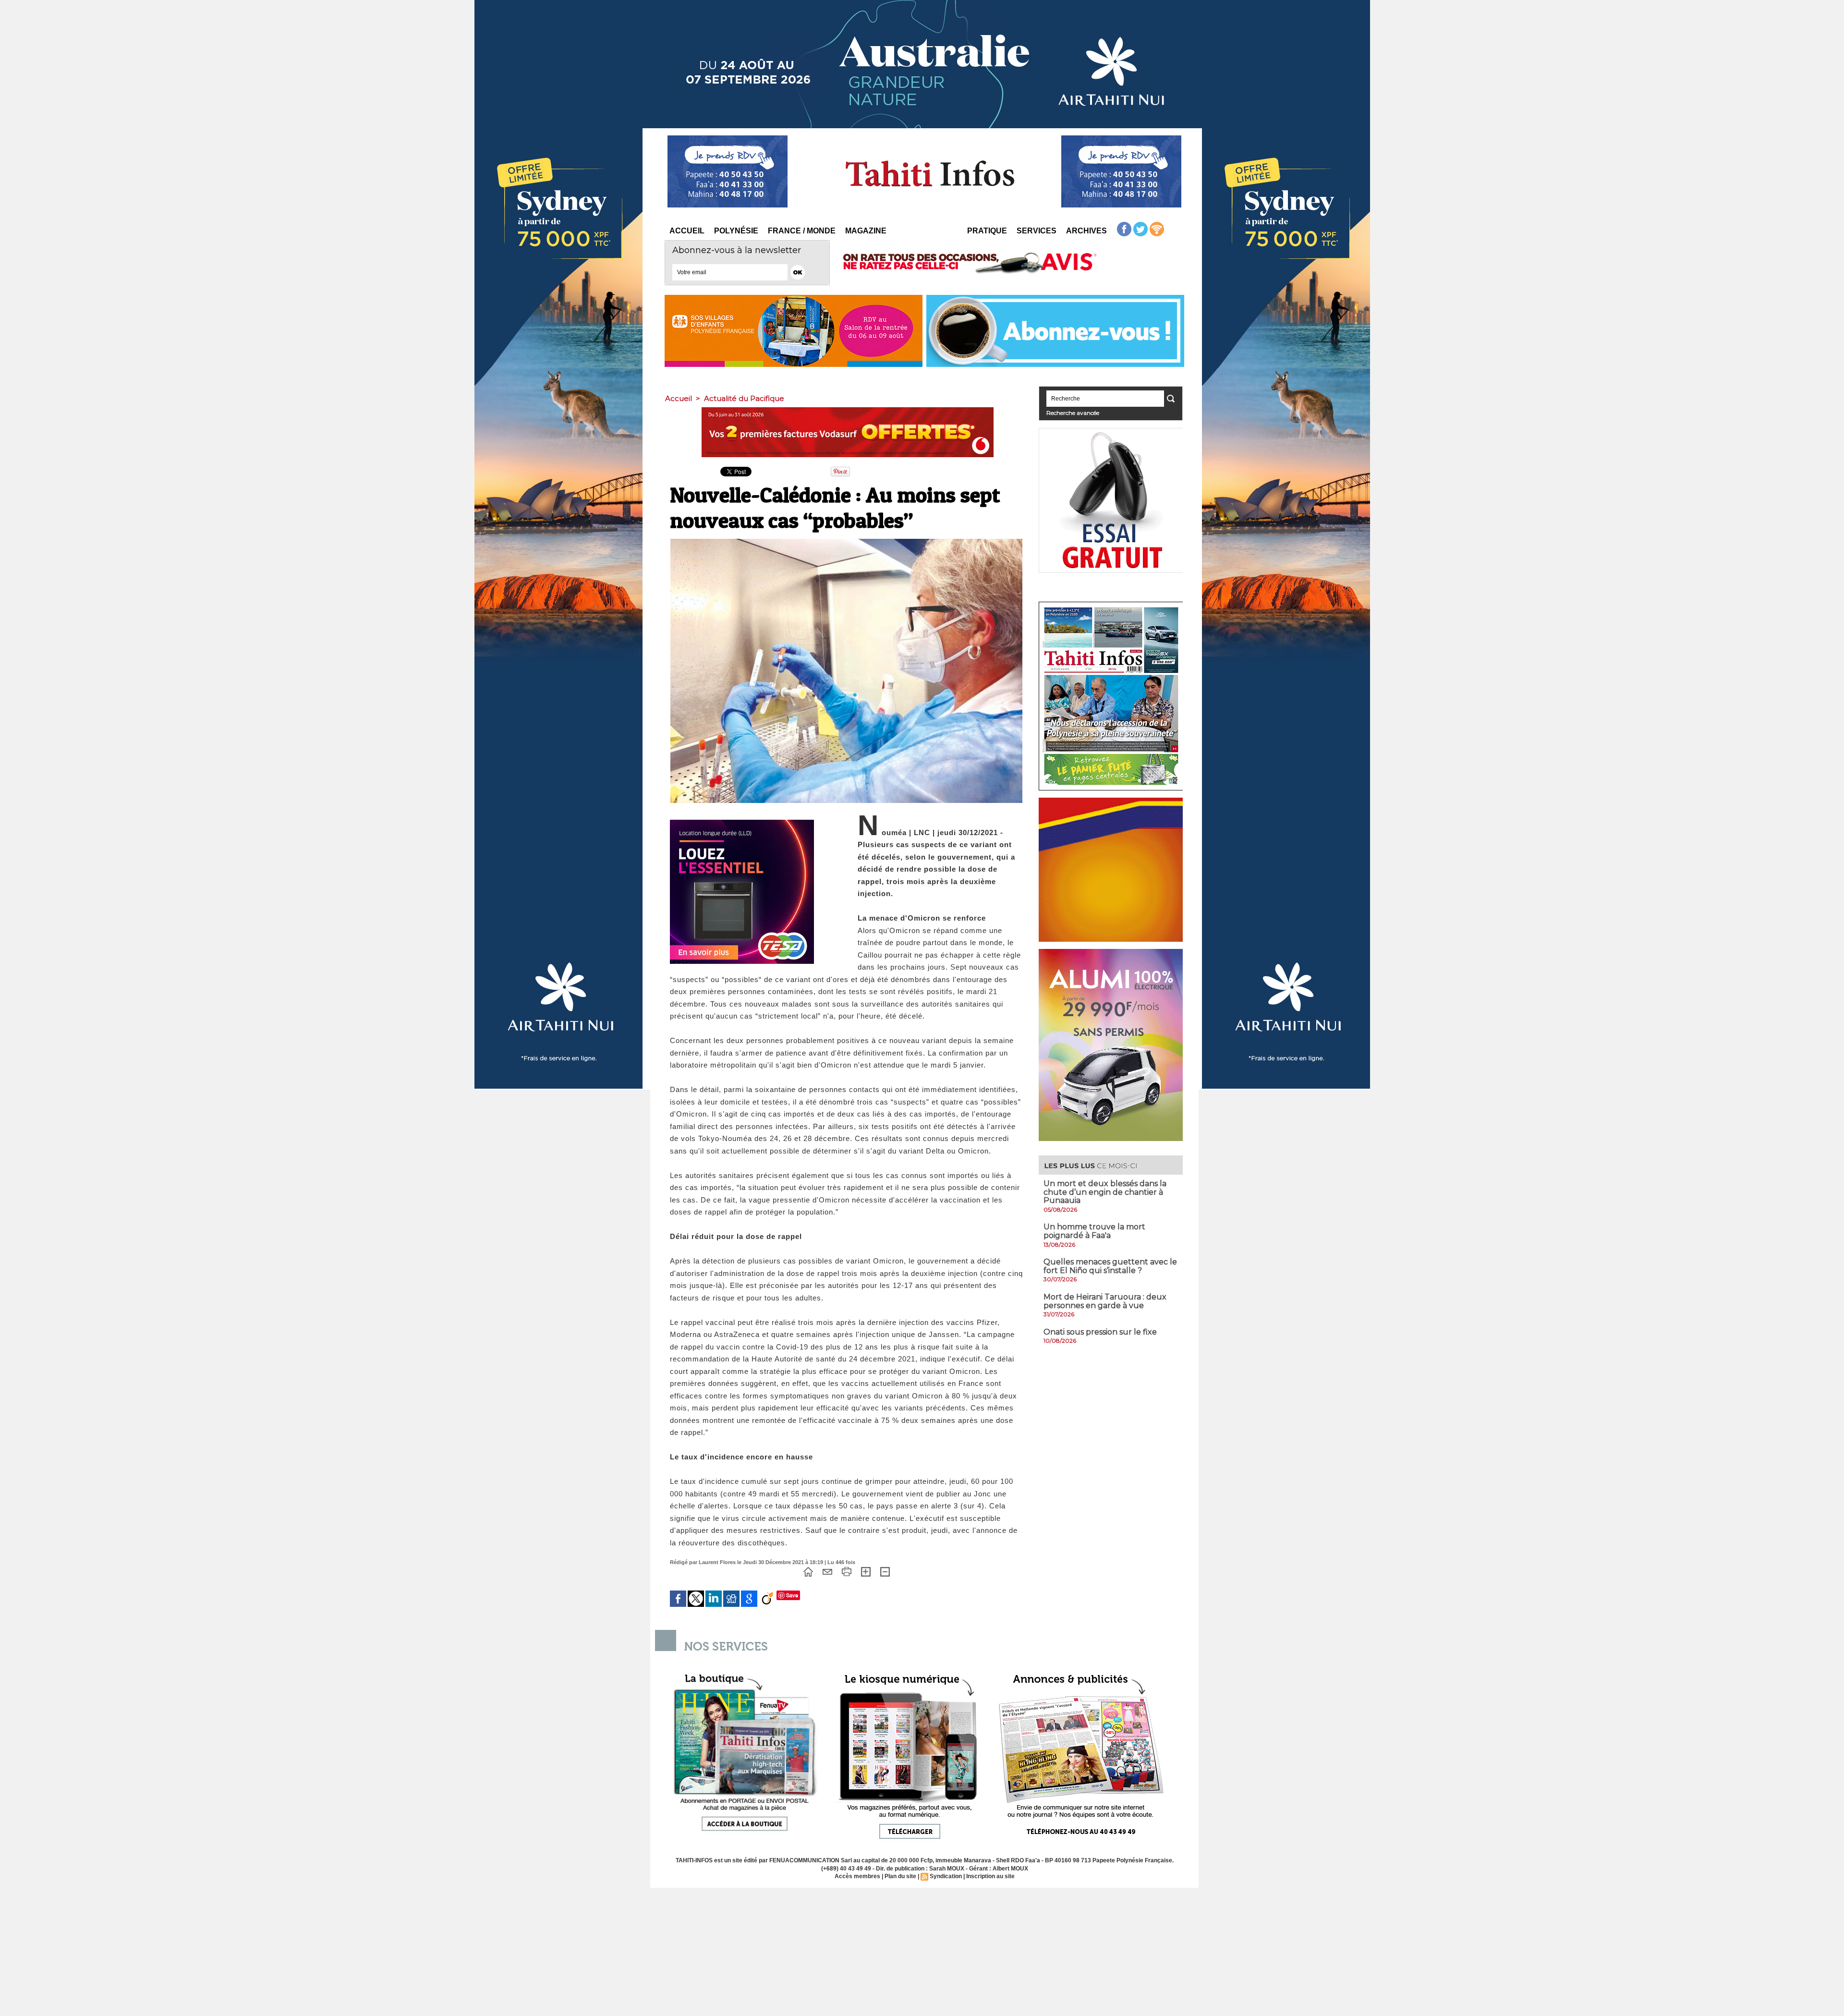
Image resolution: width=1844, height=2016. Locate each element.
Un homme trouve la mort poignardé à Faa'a (1094, 1231)
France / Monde (802, 231)
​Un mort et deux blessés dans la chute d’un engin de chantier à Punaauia (1105, 1192)
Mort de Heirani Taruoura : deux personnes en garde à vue (1105, 1301)
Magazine (866, 231)
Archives (1086, 231)
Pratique (987, 231)
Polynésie (736, 231)
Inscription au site (990, 1876)
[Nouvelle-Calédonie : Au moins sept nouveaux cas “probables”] (846, 542)
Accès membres (857, 1876)
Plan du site (900, 1876)
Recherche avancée (1073, 413)
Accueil (687, 231)
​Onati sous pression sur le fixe (1100, 1332)
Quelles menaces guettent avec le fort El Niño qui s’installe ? (1110, 1266)
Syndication (946, 1876)
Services (1037, 231)
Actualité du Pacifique (744, 398)
